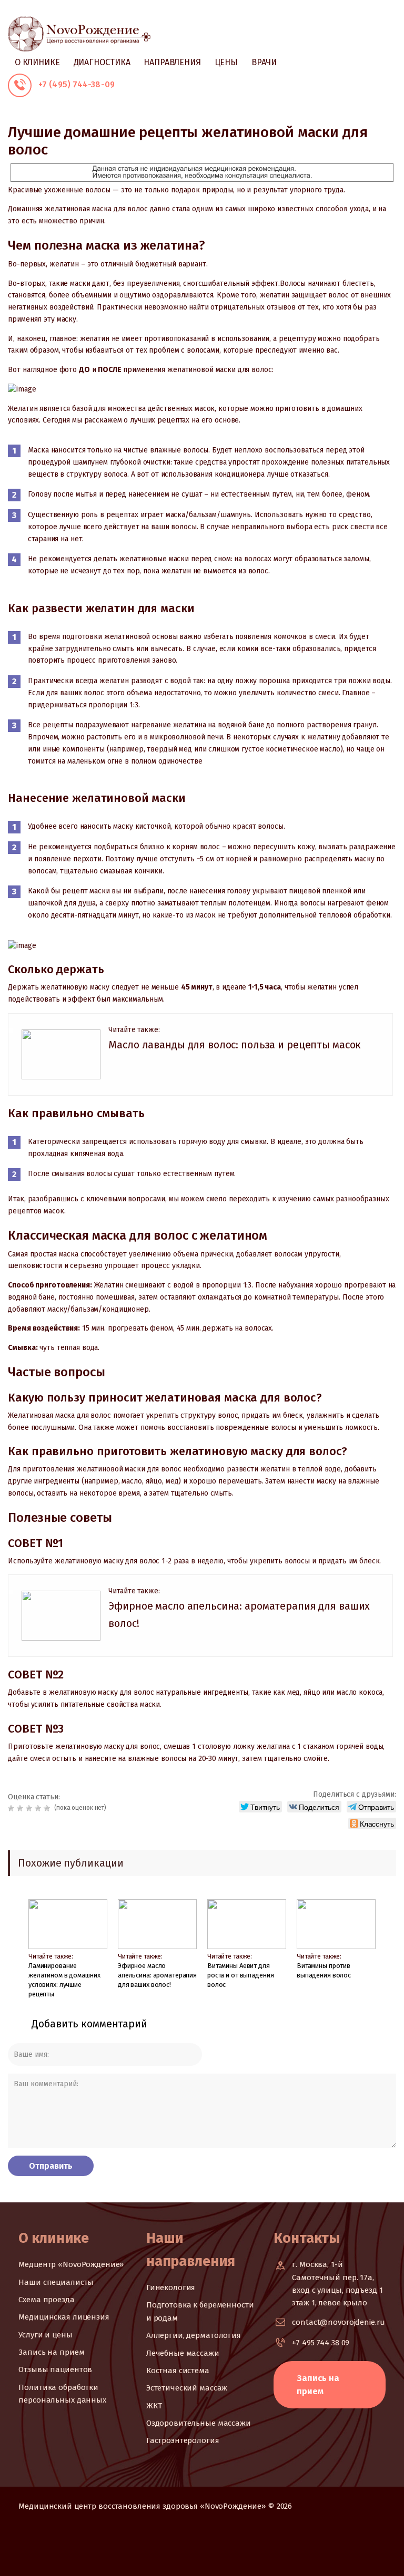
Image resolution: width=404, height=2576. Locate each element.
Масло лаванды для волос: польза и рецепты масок (235, 1045)
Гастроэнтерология (183, 2440)
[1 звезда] (12, 1808)
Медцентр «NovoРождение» (71, 2264)
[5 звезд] (48, 1808)
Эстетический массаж (187, 2388)
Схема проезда (46, 2300)
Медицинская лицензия (64, 2317)
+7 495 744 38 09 (321, 2343)
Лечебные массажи (183, 2353)
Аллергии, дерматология (194, 2335)
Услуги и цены (45, 2335)
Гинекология (171, 2288)
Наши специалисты (56, 2282)
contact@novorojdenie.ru (338, 2322)
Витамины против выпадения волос (324, 1970)
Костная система (178, 2371)
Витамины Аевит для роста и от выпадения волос (240, 1975)
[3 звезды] (30, 1808)
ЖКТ (154, 2406)
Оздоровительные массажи (199, 2423)
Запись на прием (51, 2352)
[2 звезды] (21, 1808)
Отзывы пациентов (55, 2369)
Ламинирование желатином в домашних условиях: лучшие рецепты (64, 1980)
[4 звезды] (39, 1808)
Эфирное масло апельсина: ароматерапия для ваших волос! (157, 1975)
